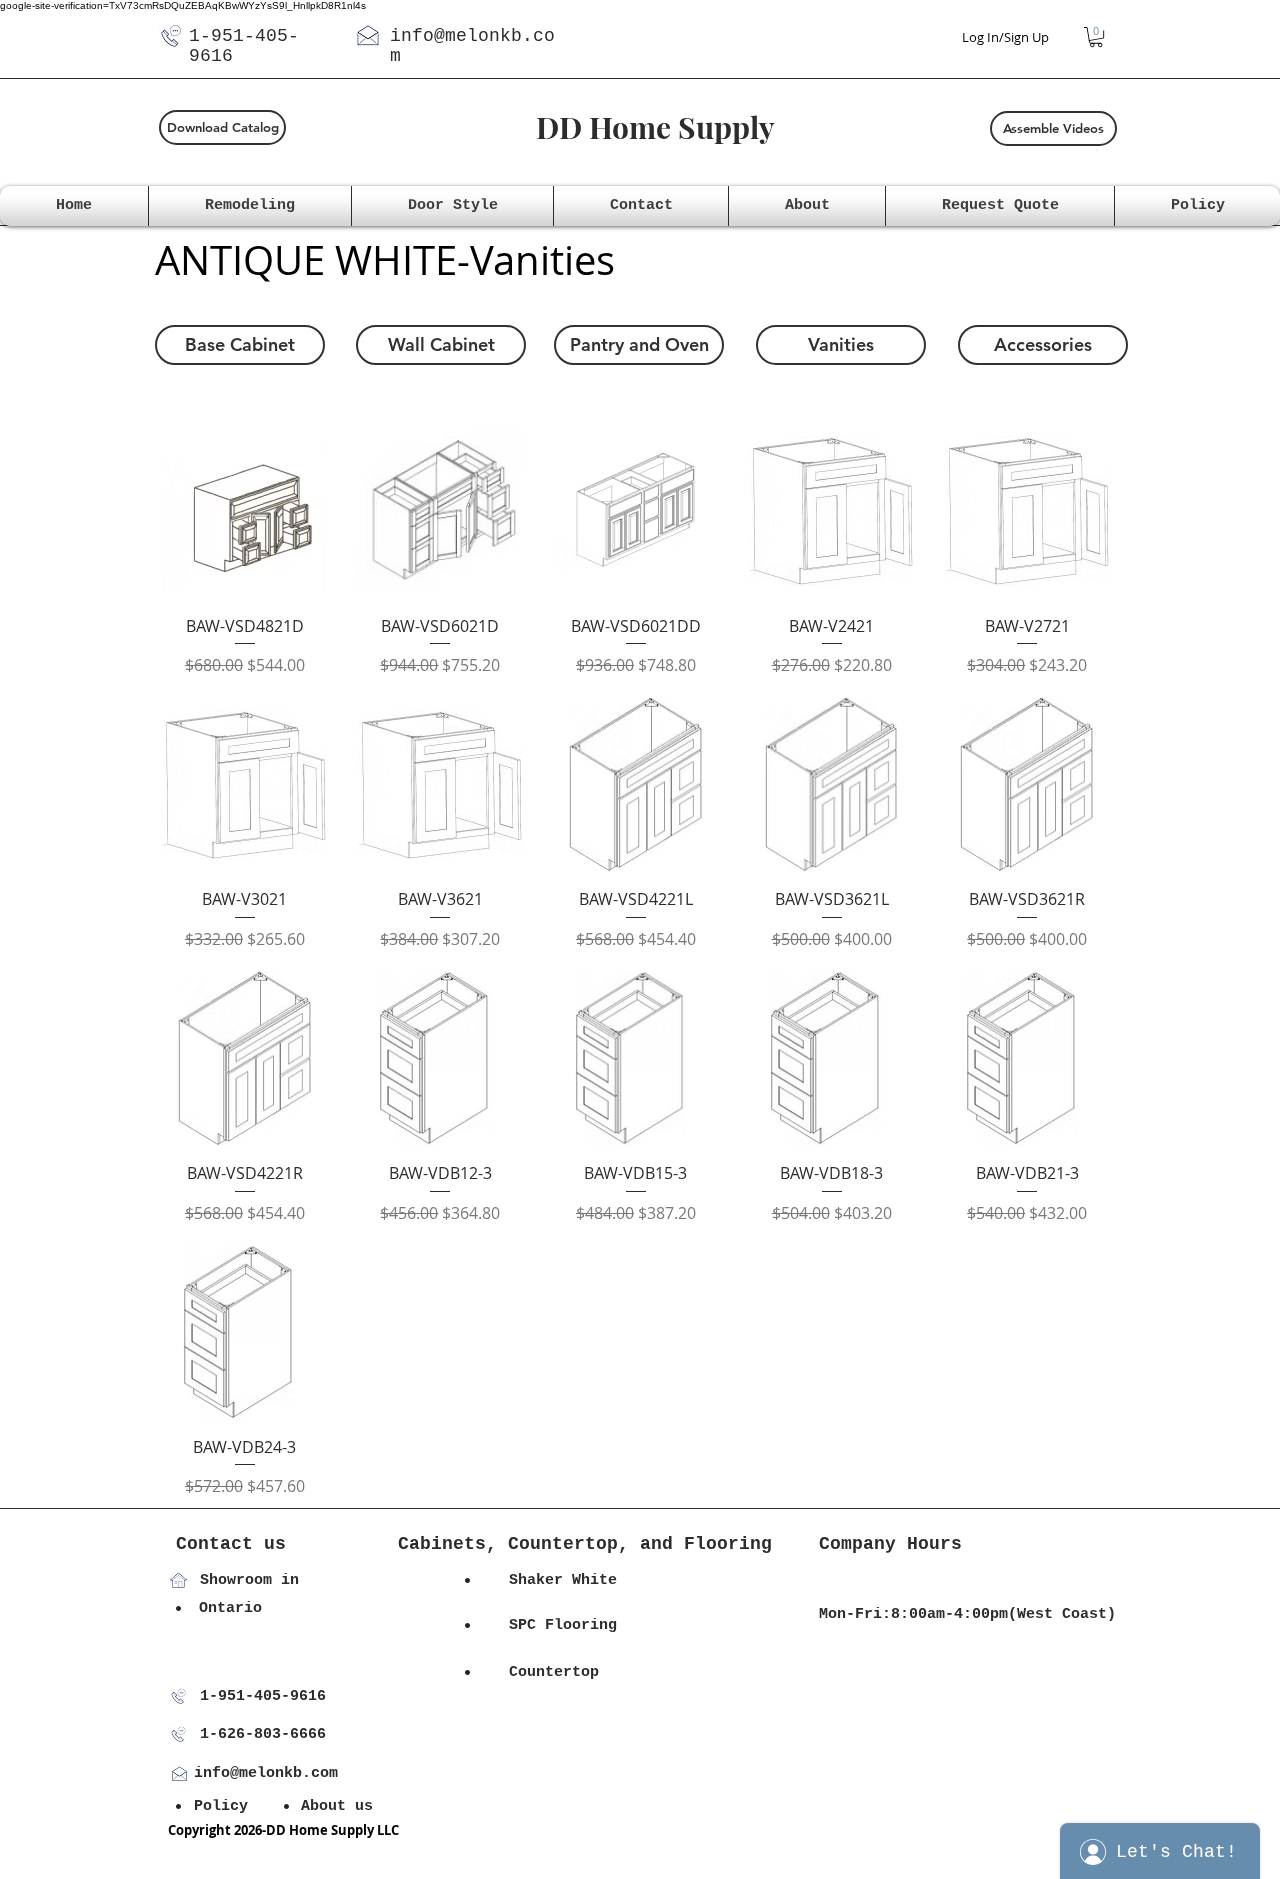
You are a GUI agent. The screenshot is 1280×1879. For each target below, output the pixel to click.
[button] (1096, 37)
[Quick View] (245, 511)
